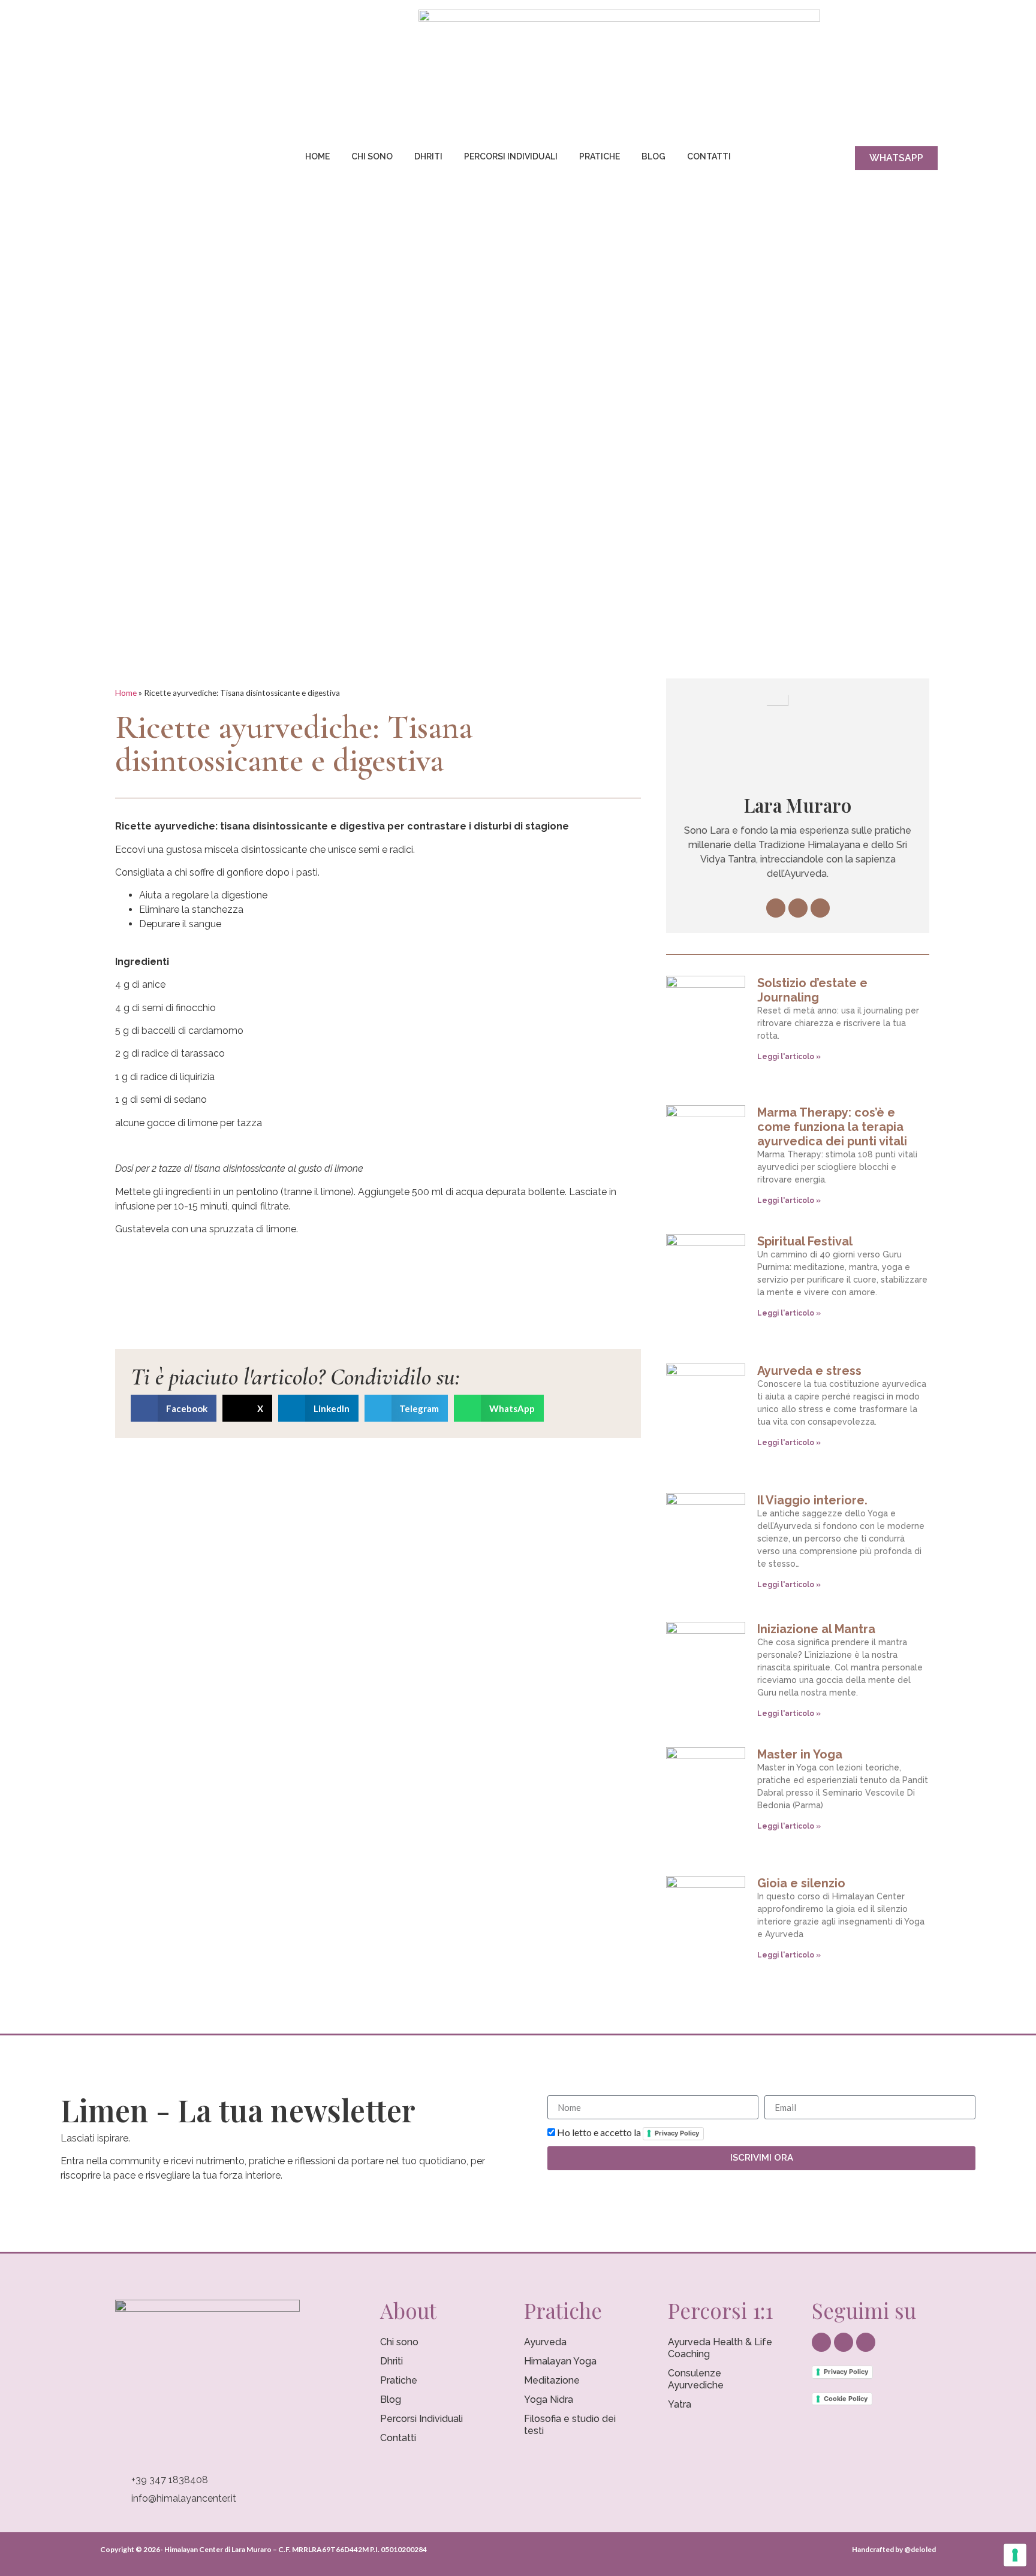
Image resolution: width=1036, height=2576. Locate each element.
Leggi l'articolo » (789, 1057)
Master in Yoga (800, 1754)
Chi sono (372, 156)
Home (317, 156)
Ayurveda (545, 2342)
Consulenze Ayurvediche (696, 2379)
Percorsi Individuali (511, 156)
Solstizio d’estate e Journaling (812, 990)
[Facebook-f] (108, 161)
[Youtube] (152, 161)
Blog (653, 156)
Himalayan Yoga (560, 2361)
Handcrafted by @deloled (894, 2549)
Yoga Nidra (549, 2399)
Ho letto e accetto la (628, 2132)
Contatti (709, 156)
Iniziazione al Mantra (816, 1629)
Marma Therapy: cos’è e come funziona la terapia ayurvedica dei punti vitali (832, 1127)
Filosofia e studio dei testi (570, 2425)
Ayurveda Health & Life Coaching (720, 2348)
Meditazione (552, 2380)
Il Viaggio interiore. (812, 1500)
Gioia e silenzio (801, 1883)
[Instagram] (130, 161)
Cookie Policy (846, 2399)
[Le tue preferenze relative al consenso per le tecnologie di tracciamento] (1015, 2555)
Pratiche (600, 156)
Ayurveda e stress (809, 1371)
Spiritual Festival (805, 1241)
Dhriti (428, 156)
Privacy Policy (677, 2133)
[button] (174, 1408)
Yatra (680, 2404)
